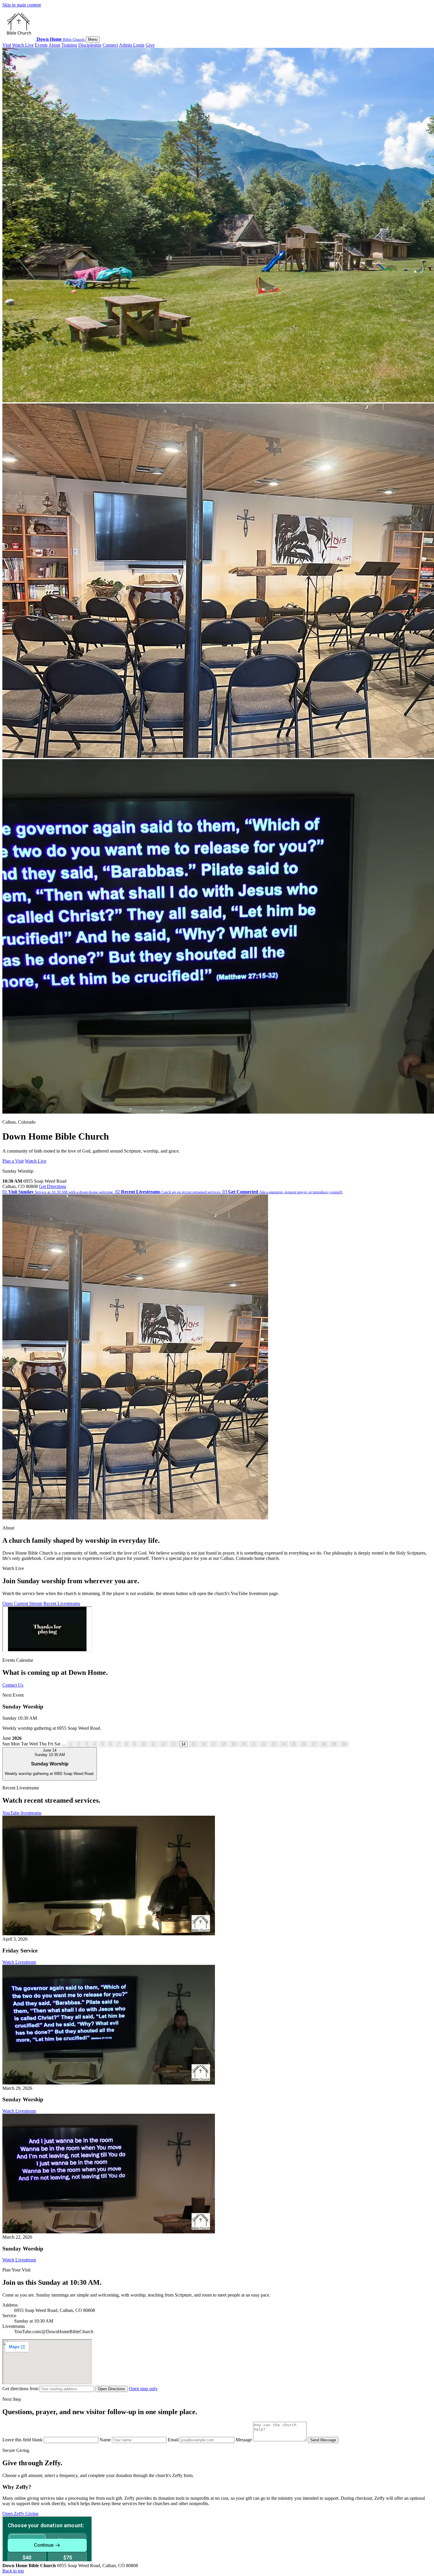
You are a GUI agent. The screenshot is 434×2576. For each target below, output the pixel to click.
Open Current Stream (22, 1603)
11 (153, 1744)
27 (314, 1744)
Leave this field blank (23, 2440)
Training (69, 45)
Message (244, 2440)
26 (304, 1744)
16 (203, 1744)
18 (223, 1744)
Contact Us (13, 1685)
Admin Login (132, 45)
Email (174, 2440)
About (54, 45)
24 (284, 1744)
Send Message (323, 2440)
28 (324, 1744)
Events (41, 45)
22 (264, 1744)
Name (106, 2440)
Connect (110, 45)
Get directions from (21, 2389)
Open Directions (111, 2389)
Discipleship (90, 45)
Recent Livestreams (62, 1603)
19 (234, 1744)
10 (143, 1744)
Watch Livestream (19, 1962)
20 (244, 1744)
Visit (7, 45)
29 (334, 1744)
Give (150, 45)
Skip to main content (22, 5)
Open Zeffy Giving (20, 2514)
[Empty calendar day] (64, 1745)
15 (193, 1744)
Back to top (13, 2571)
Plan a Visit (13, 1161)
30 (344, 1744)
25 (294, 1744)
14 (183, 1744)
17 (213, 1744)
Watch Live (23, 45)
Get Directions (53, 1186)
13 (173, 1744)
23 (274, 1744)
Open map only (143, 2389)
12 (163, 1744)
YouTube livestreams (22, 1813)
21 (254, 1744)
